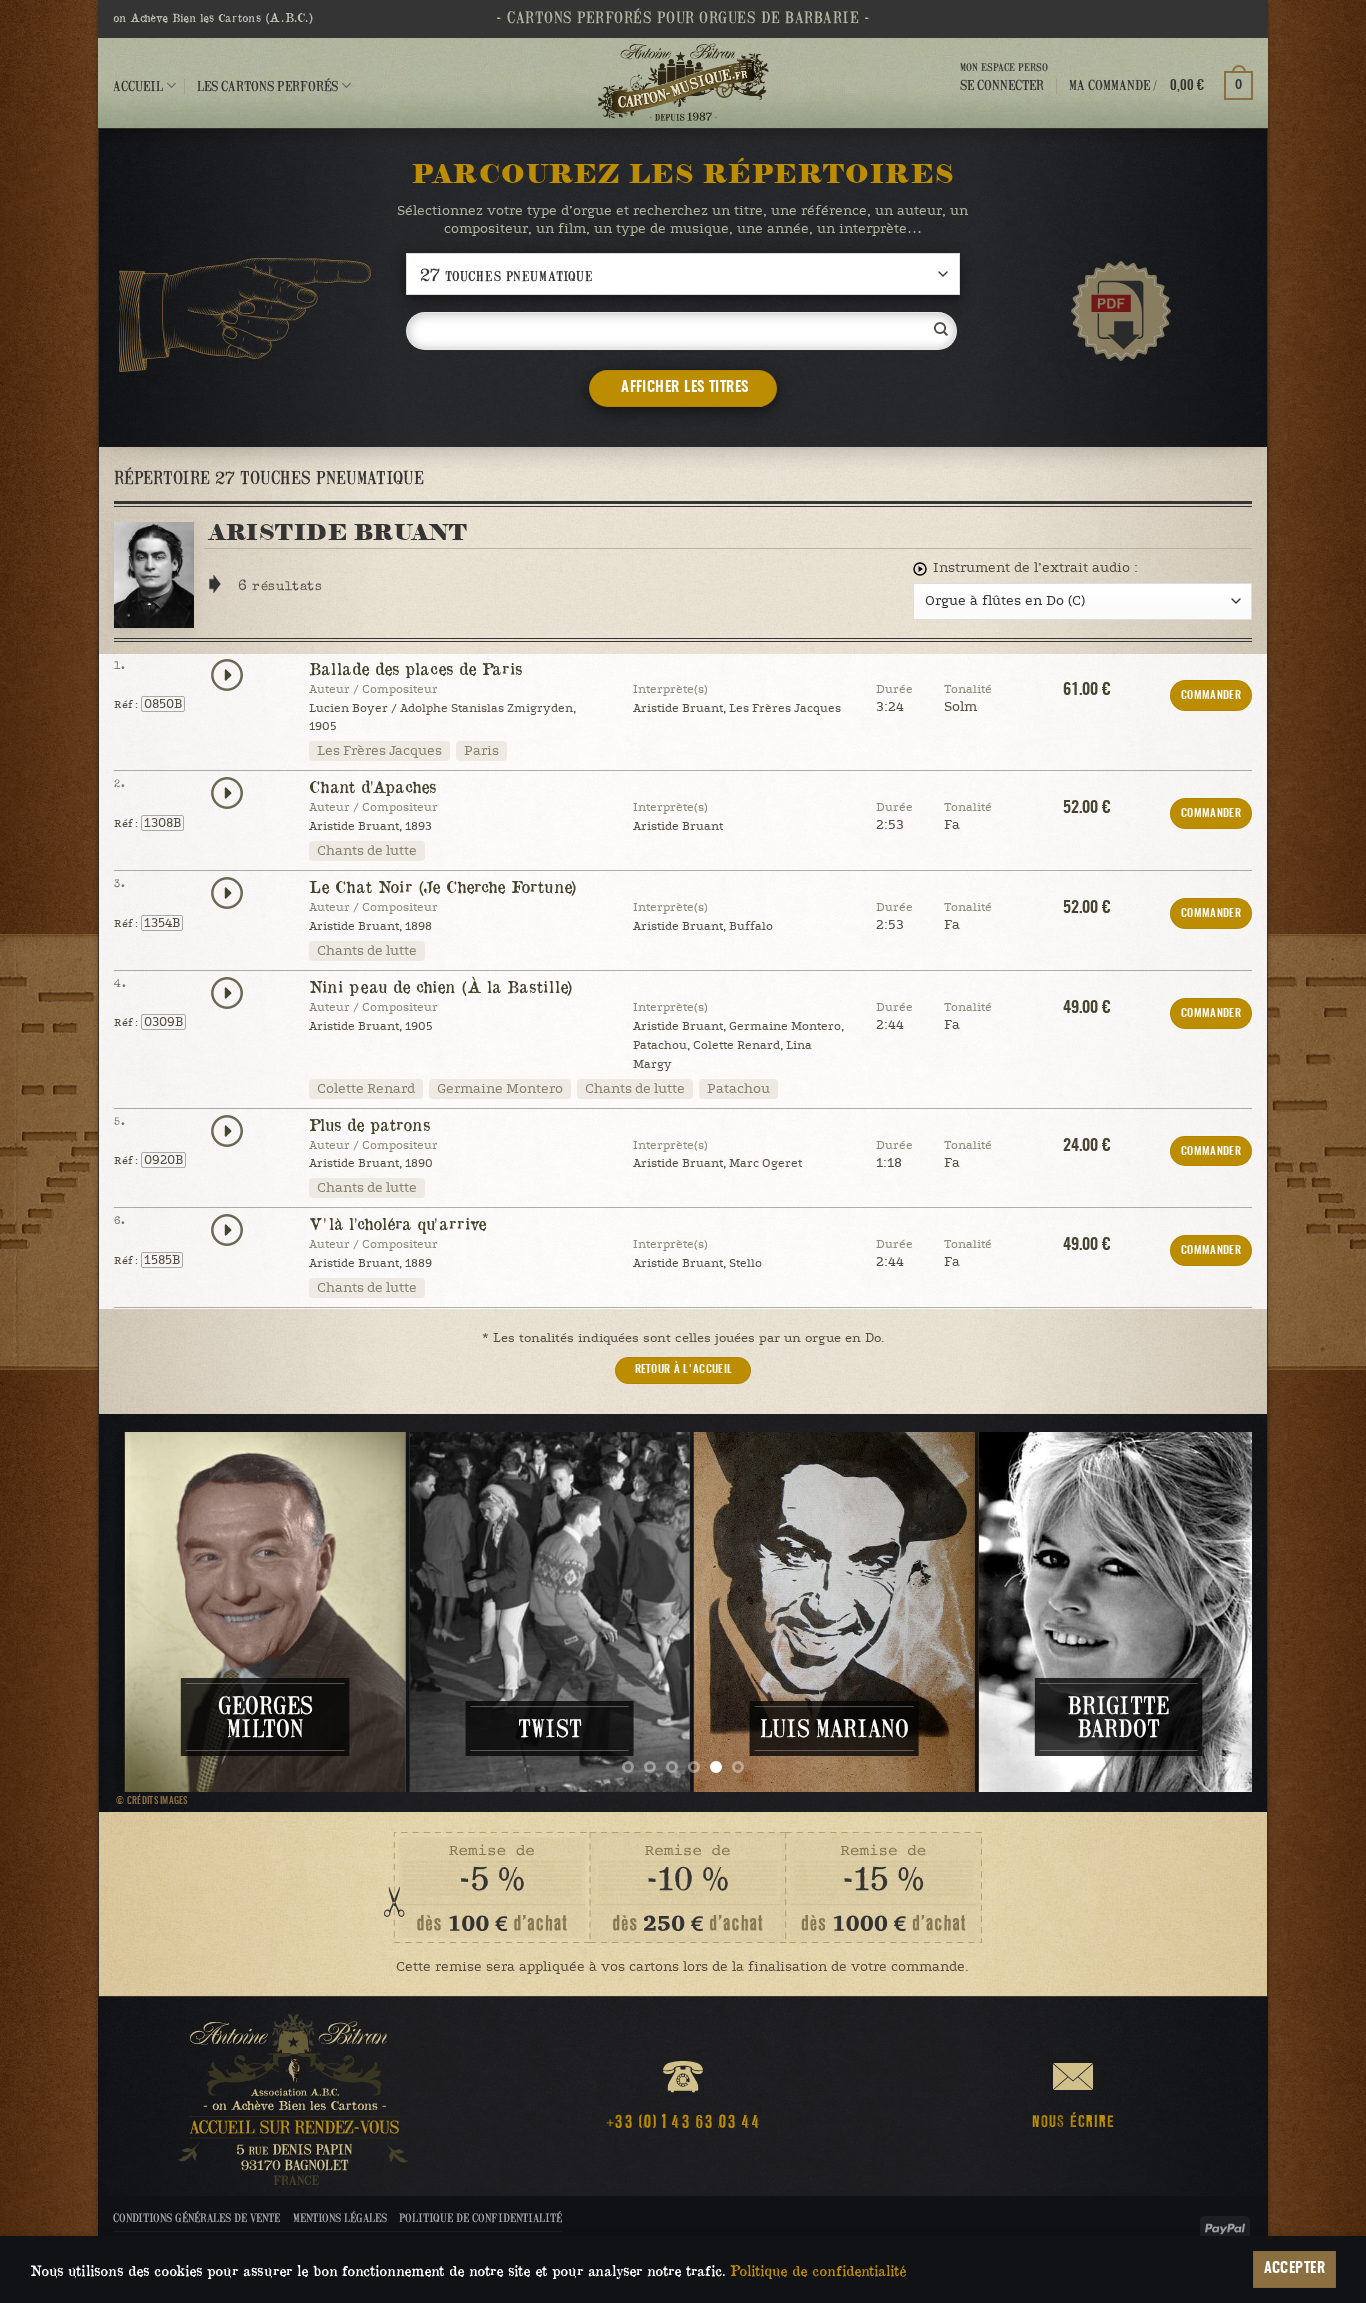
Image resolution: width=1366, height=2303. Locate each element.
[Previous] (162, 1612)
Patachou (738, 1089)
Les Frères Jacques (379, 751)
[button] (1161, 85)
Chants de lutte (367, 851)
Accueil (138, 85)
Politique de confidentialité (480, 2217)
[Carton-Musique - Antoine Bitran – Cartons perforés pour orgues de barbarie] (683, 83)
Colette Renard (366, 1089)
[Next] (1204, 1612)
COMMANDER (1211, 695)
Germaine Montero (500, 1089)
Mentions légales (340, 2217)
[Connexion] (1004, 103)
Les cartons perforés (267, 85)
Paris (481, 751)
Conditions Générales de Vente (196, 2217)
